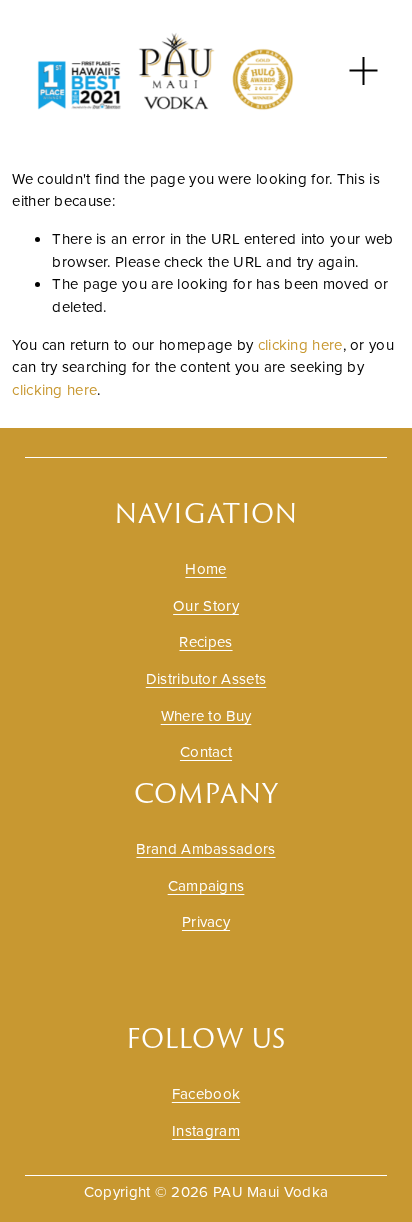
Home (205, 568)
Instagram (206, 1130)
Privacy (206, 921)
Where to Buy (206, 715)
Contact (206, 751)
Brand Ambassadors (205, 848)
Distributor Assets (206, 678)
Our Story (206, 605)
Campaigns (206, 885)
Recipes (205, 641)
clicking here (300, 344)
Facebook (206, 1093)
